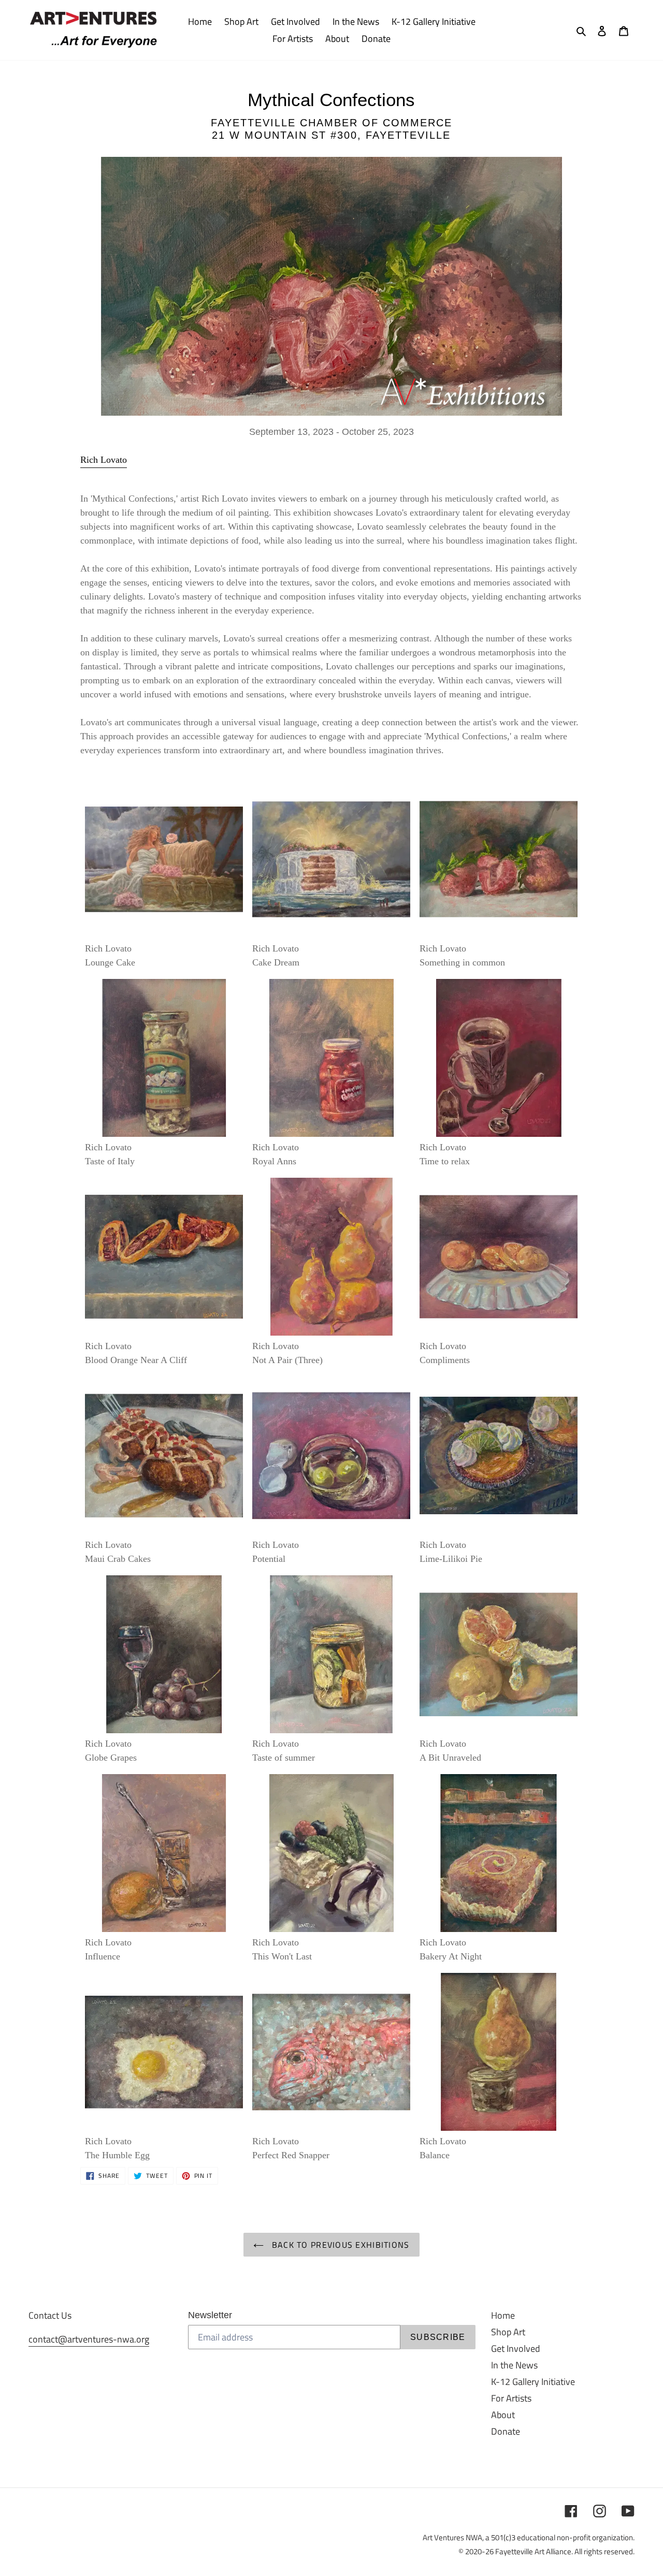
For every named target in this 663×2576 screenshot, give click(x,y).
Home (503, 2315)
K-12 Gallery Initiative (533, 2382)
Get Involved (516, 2348)
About (503, 2415)
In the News (514, 2365)
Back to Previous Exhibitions (339, 2245)
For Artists (511, 2398)
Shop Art (508, 2332)
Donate (506, 2431)
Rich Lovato (104, 460)
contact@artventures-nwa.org (89, 2339)
